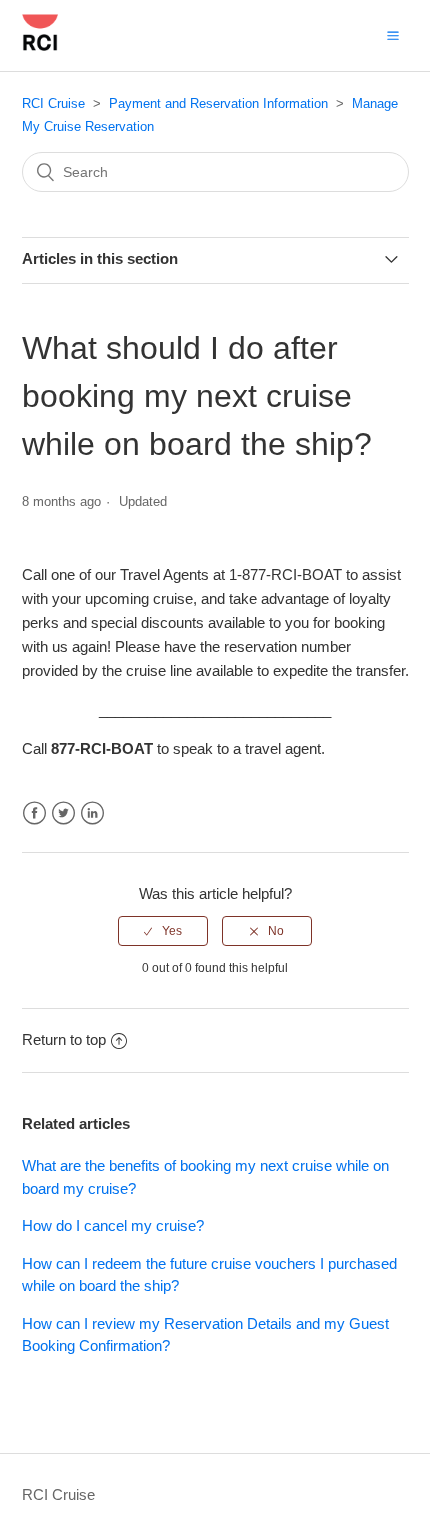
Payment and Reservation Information (218, 103)
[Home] (40, 45)
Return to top (64, 1039)
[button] (393, 35)
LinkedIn (92, 813)
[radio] (163, 931)
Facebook (34, 813)
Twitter (63, 813)
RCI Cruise (53, 103)
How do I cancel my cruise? (113, 1225)
